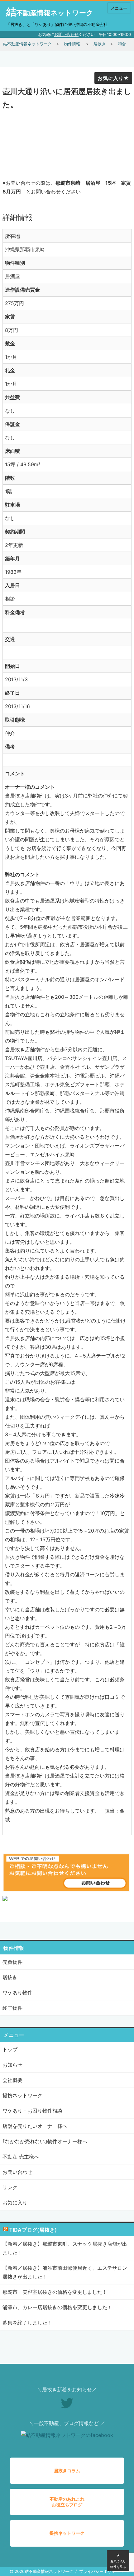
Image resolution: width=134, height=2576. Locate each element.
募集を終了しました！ (27, 2323)
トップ (10, 2049)
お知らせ (12, 2065)
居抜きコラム (67, 2471)
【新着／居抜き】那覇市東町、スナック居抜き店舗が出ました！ (65, 2248)
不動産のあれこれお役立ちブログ (67, 2502)
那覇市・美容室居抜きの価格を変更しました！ (55, 2292)
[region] (67, 141)
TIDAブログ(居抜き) (33, 2230)
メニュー (119, 8)
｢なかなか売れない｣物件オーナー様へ (45, 2141)
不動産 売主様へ (21, 2157)
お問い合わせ (66, 34)
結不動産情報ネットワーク (50, 13)
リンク (10, 2187)
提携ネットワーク (22, 2095)
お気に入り (111, 78)
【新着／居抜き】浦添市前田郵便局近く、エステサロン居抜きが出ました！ (65, 2272)
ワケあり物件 (17, 1993)
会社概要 (12, 2080)
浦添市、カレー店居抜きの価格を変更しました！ (57, 2307)
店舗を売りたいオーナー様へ (35, 2126)
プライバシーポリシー (99, 2571)
